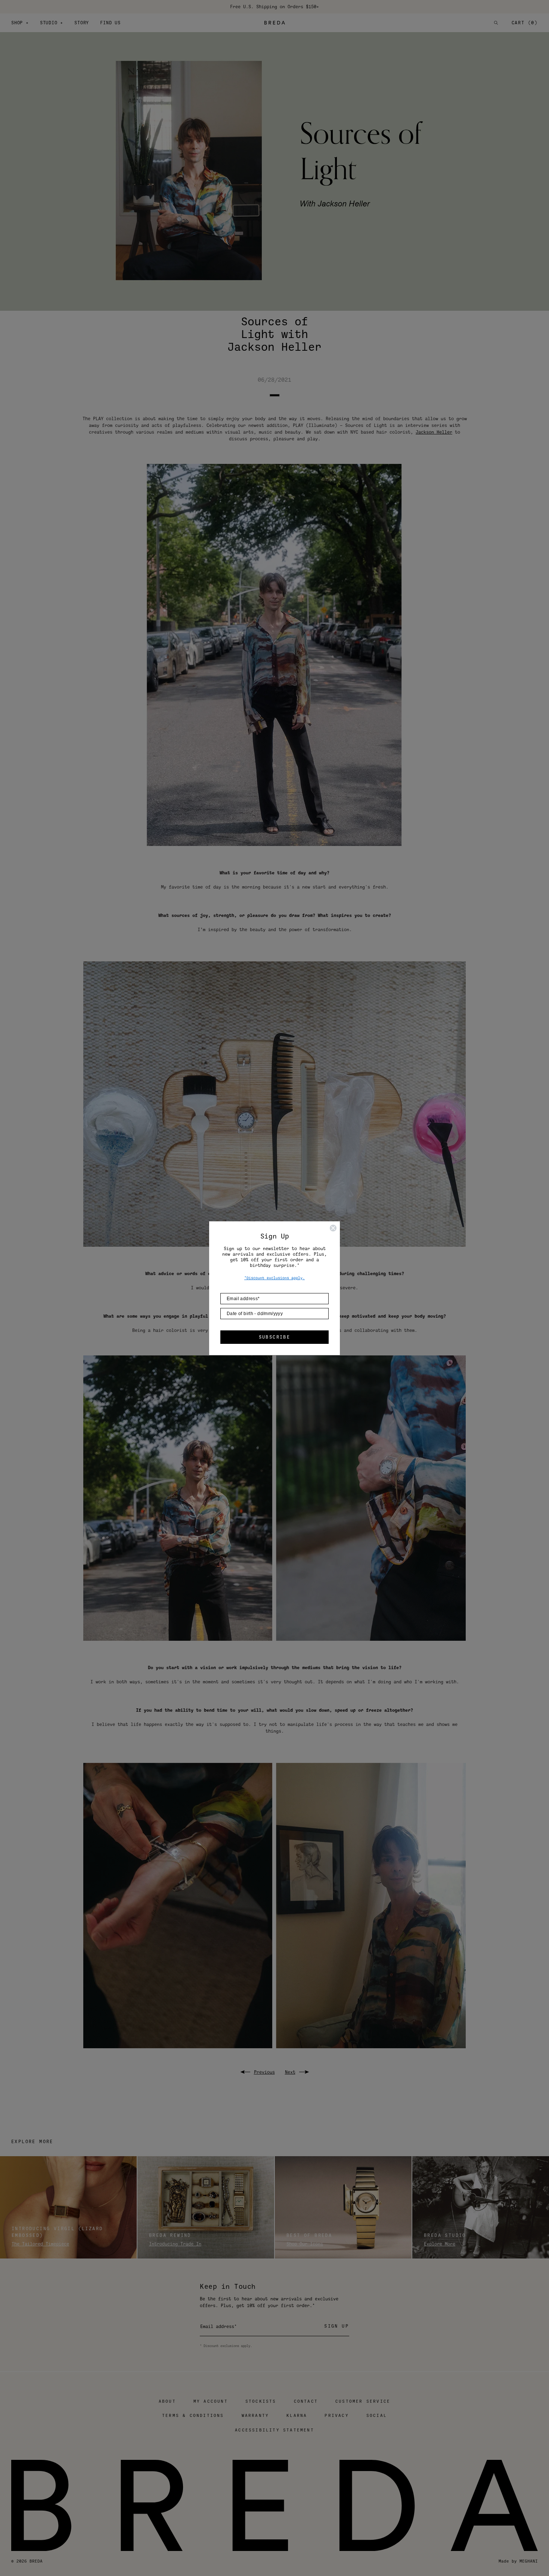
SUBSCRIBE (275, 1337)
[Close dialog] (333, 1228)
